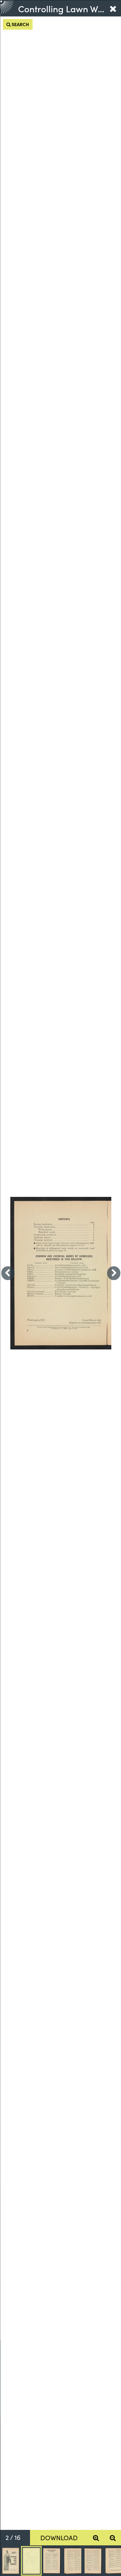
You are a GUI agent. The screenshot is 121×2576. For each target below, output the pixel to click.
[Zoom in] (96, 2538)
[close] (113, 8)
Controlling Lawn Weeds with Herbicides (61, 8)
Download (59, 2537)
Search (20, 24)
